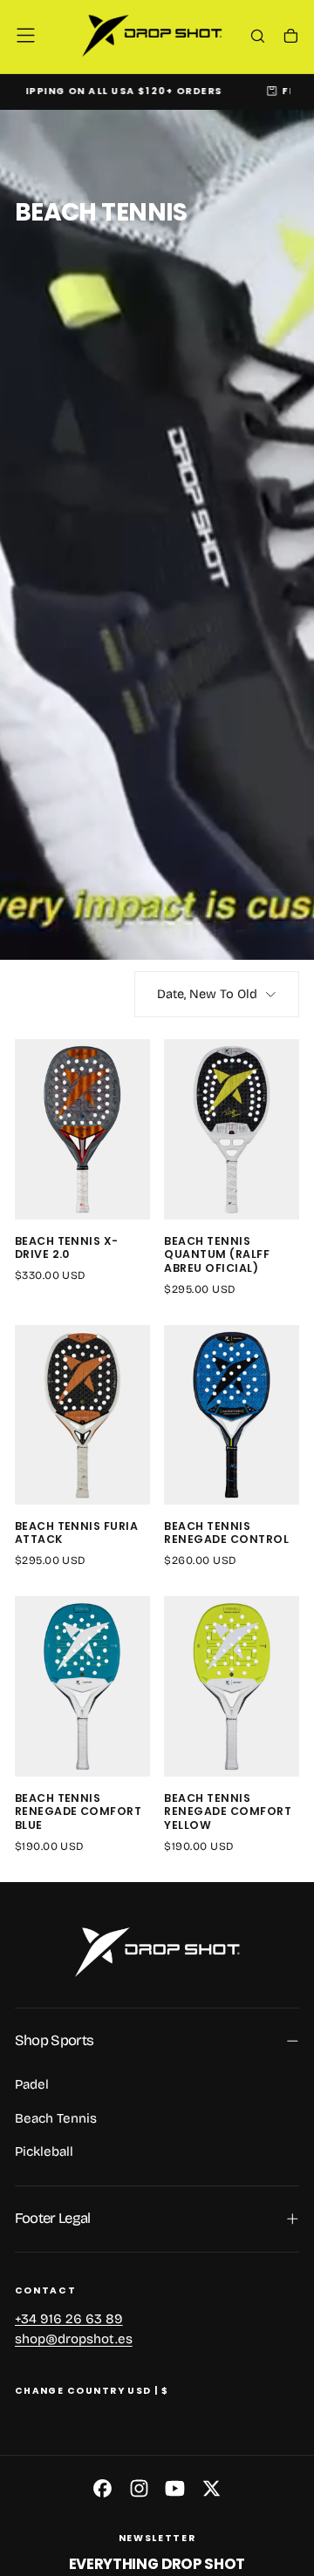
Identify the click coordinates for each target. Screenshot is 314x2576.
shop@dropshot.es (74, 2340)
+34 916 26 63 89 (69, 2319)
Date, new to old (207, 994)
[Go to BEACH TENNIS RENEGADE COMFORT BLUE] (82, 1686)
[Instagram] (139, 2488)
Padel (32, 2084)
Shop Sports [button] (55, 2040)
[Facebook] (102, 2488)
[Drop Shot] (157, 1952)
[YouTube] (175, 2488)
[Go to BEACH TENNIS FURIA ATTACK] (82, 1415)
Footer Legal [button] (53, 2218)
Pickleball (44, 2151)
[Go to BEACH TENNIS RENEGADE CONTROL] (232, 1415)
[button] (26, 35)
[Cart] (291, 37)
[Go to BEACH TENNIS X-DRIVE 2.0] (82, 1129)
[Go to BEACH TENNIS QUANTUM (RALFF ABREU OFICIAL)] (232, 1129)
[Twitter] (212, 2488)
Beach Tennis (56, 2118)
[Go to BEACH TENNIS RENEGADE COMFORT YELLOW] (232, 1686)
